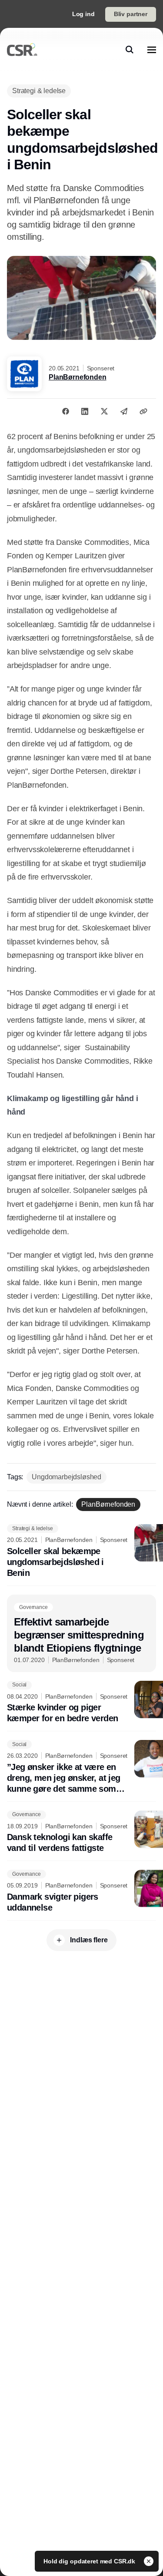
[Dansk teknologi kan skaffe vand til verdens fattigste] (81, 1832)
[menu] (152, 50)
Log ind (83, 14)
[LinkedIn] (85, 411)
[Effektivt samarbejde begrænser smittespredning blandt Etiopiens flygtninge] (81, 1633)
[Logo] (22, 50)
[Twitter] (104, 411)
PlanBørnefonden (78, 377)
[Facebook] (66, 411)
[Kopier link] (143, 411)
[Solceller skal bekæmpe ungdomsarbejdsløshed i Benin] (81, 1551)
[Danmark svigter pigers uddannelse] (81, 1891)
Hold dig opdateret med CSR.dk (90, 2561)
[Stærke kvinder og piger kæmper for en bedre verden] (81, 1703)
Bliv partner (131, 14)
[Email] (124, 411)
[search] (130, 50)
